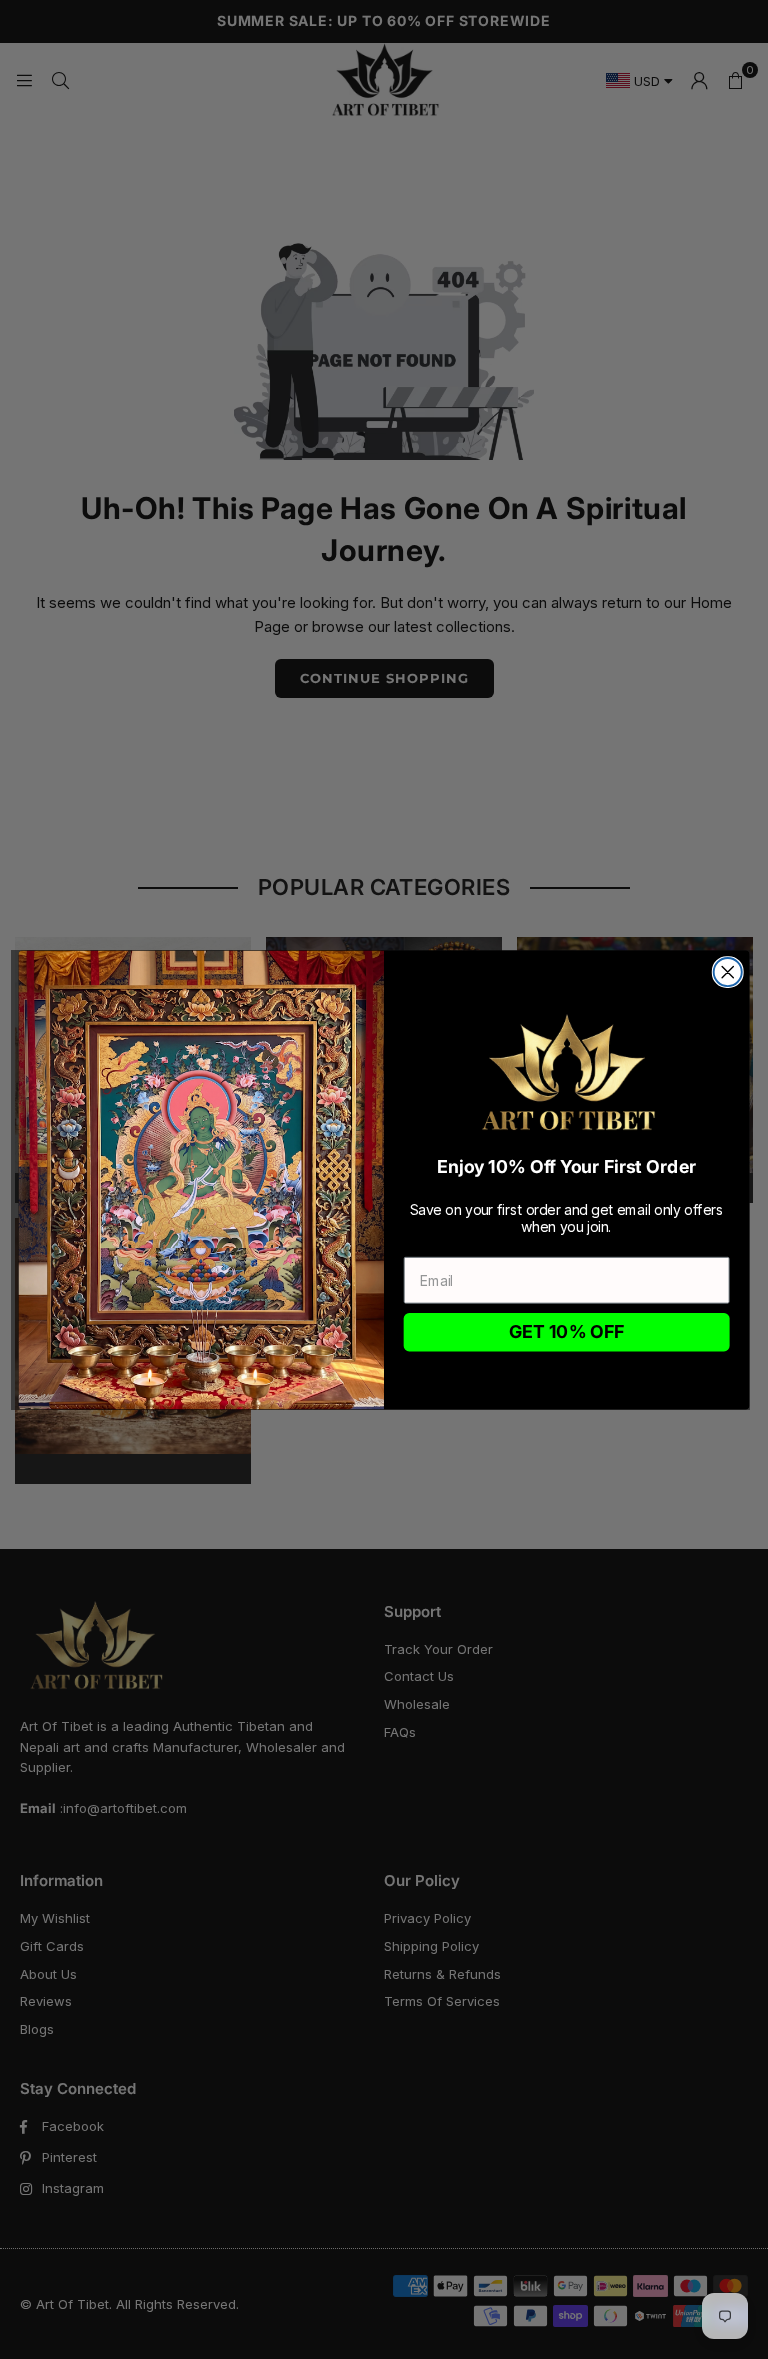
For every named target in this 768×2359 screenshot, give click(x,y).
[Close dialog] (728, 972)
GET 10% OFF (567, 1332)
